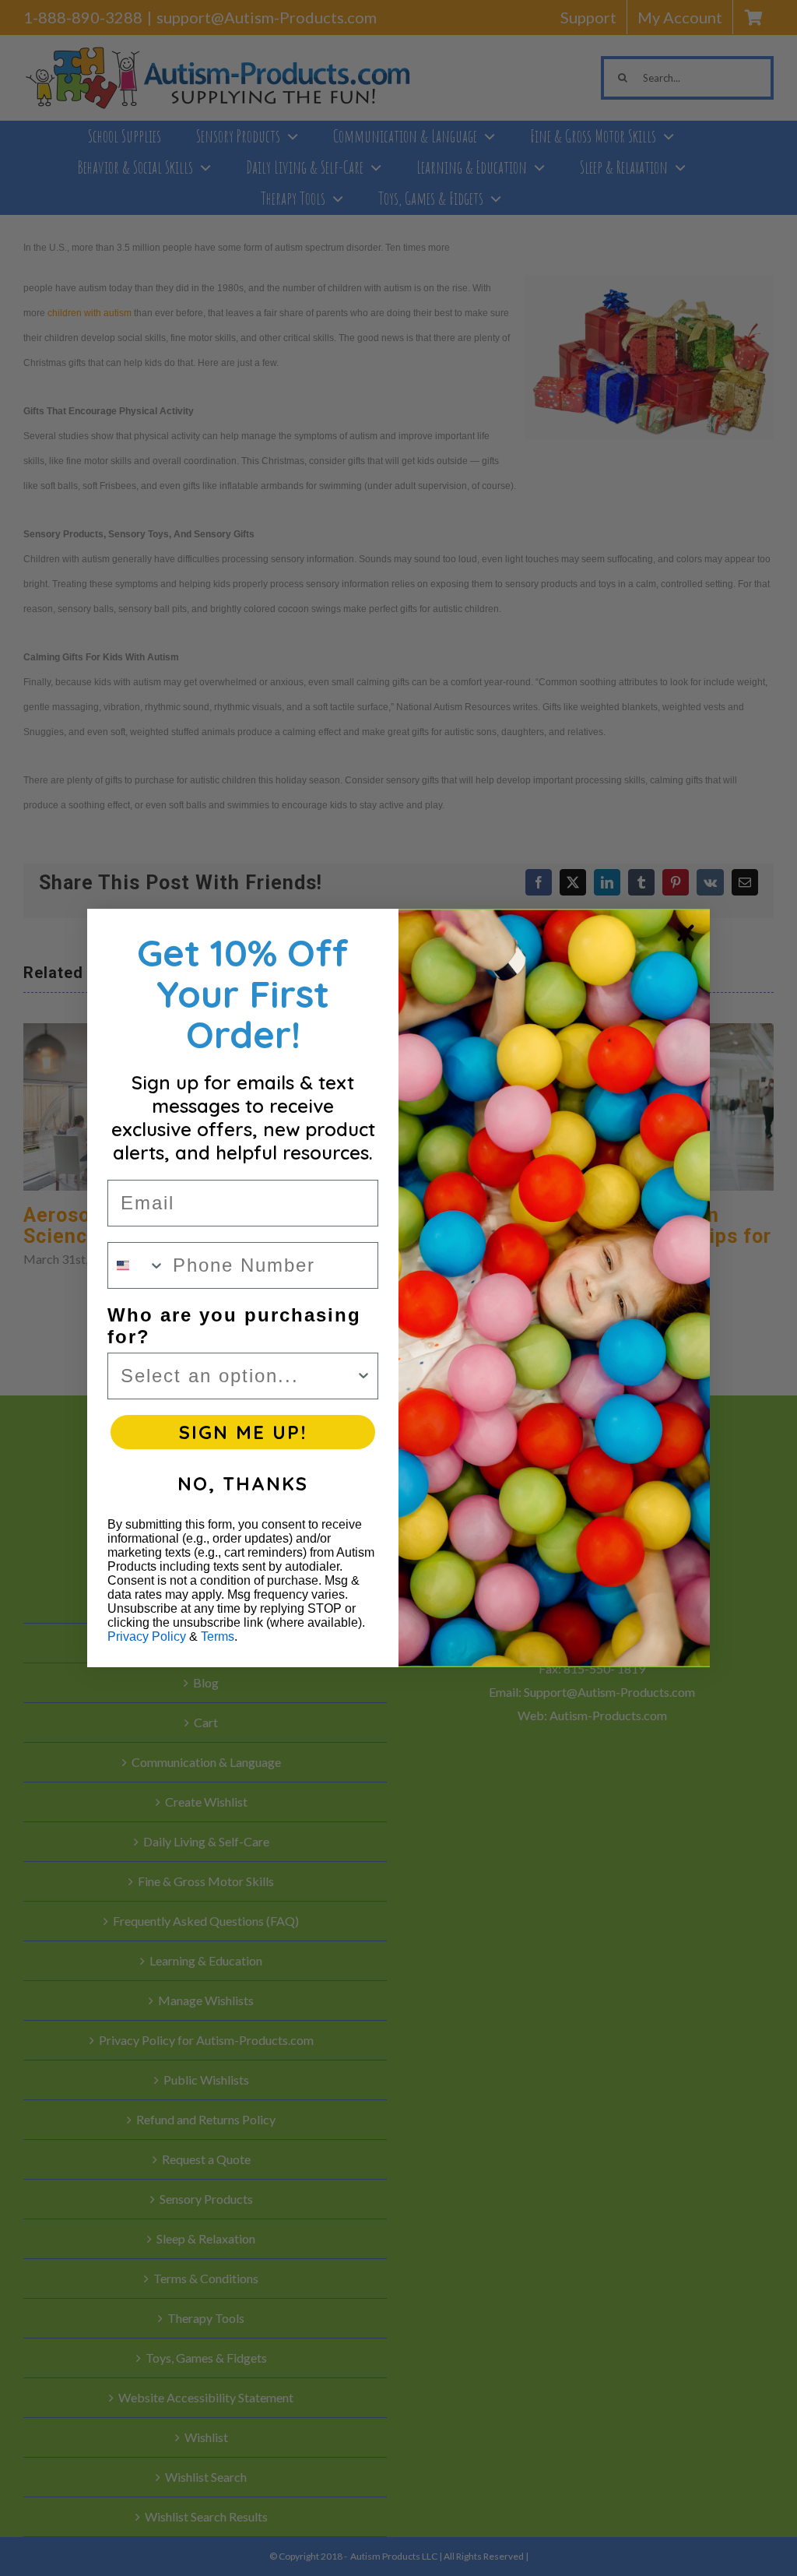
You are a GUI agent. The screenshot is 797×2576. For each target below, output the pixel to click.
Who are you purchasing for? (234, 1326)
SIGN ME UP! (243, 1432)
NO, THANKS (243, 1483)
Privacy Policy (147, 1636)
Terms (218, 1636)
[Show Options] (363, 1376)
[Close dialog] (686, 933)
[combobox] (137, 1265)
